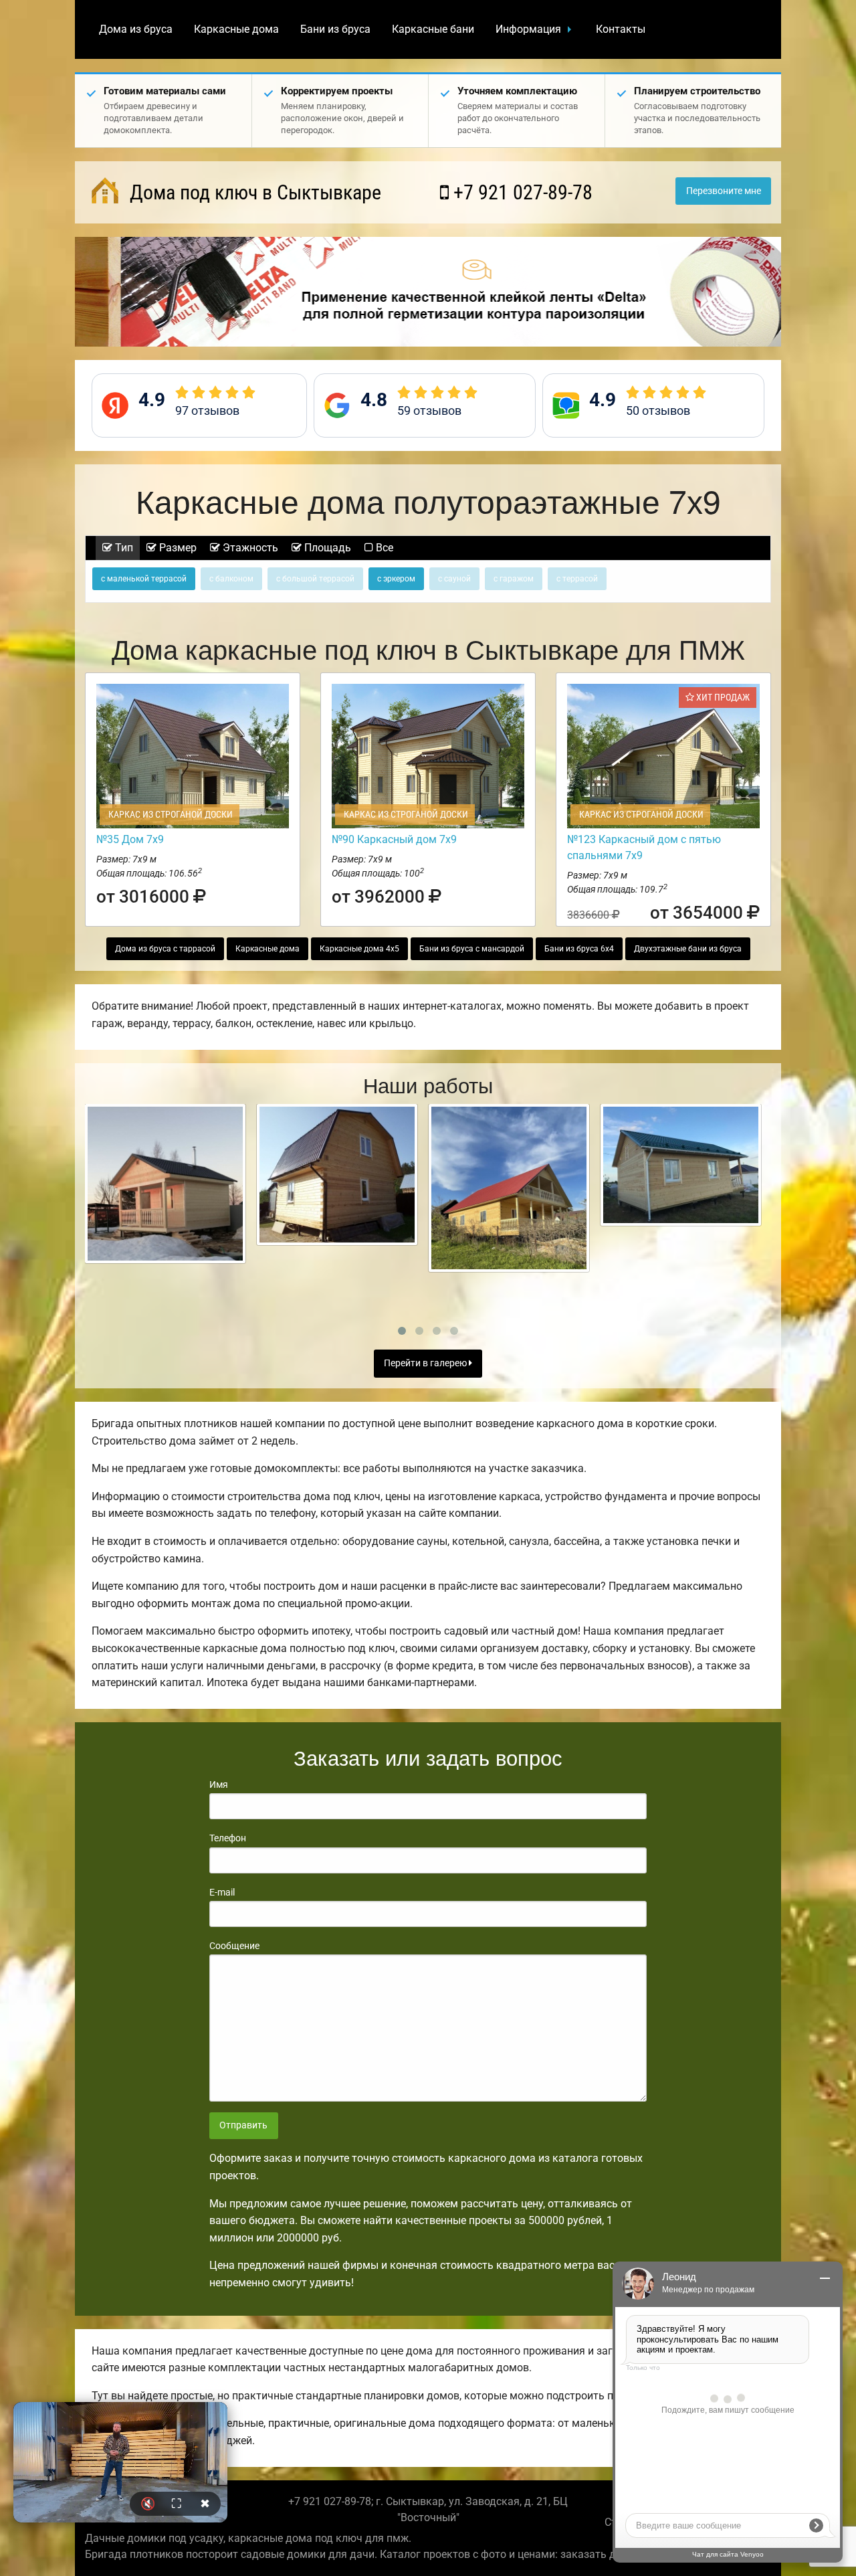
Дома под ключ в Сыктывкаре (253, 192)
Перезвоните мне (724, 191)
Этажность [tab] (249, 548)
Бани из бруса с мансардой (472, 949)
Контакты (621, 29)
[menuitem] (136, 29)
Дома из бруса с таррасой (165, 949)
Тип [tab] (123, 548)
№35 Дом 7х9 (130, 839)
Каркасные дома (236, 29)
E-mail (222, 1892)
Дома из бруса (136, 29)
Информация (528, 29)
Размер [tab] (177, 548)
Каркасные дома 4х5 (359, 949)
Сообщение (234, 1946)
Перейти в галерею (426, 1363)
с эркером (396, 579)
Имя (219, 1784)
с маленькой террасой (144, 579)
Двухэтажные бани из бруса (688, 949)
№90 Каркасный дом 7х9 (394, 839)
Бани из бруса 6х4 (579, 949)
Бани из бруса (335, 29)
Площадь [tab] (326, 548)
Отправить (243, 2125)
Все (383, 548)
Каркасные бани (433, 29)
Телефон (228, 1838)
